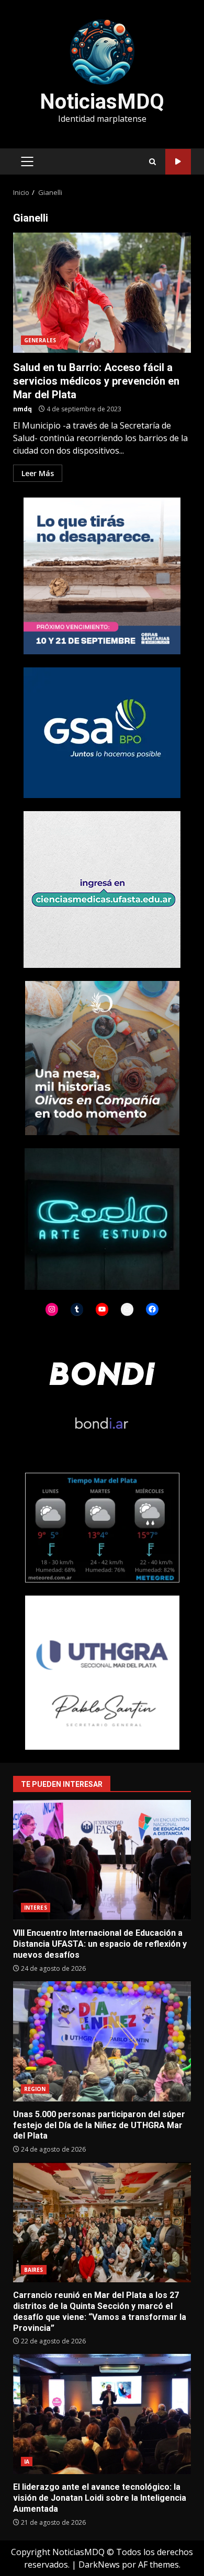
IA (27, 2462)
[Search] (152, 162)
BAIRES (34, 2270)
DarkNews (99, 2565)
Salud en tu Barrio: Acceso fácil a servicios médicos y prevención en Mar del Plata (102, 293)
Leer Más (38, 473)
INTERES (36, 1908)
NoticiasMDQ (102, 102)
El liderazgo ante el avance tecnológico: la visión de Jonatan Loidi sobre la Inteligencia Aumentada (102, 2414)
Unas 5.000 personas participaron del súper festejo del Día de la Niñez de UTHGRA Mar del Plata (102, 2041)
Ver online (178, 162)
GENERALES (40, 340)
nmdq (22, 409)
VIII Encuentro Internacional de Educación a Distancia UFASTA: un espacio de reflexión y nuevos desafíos (102, 1860)
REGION (35, 2089)
